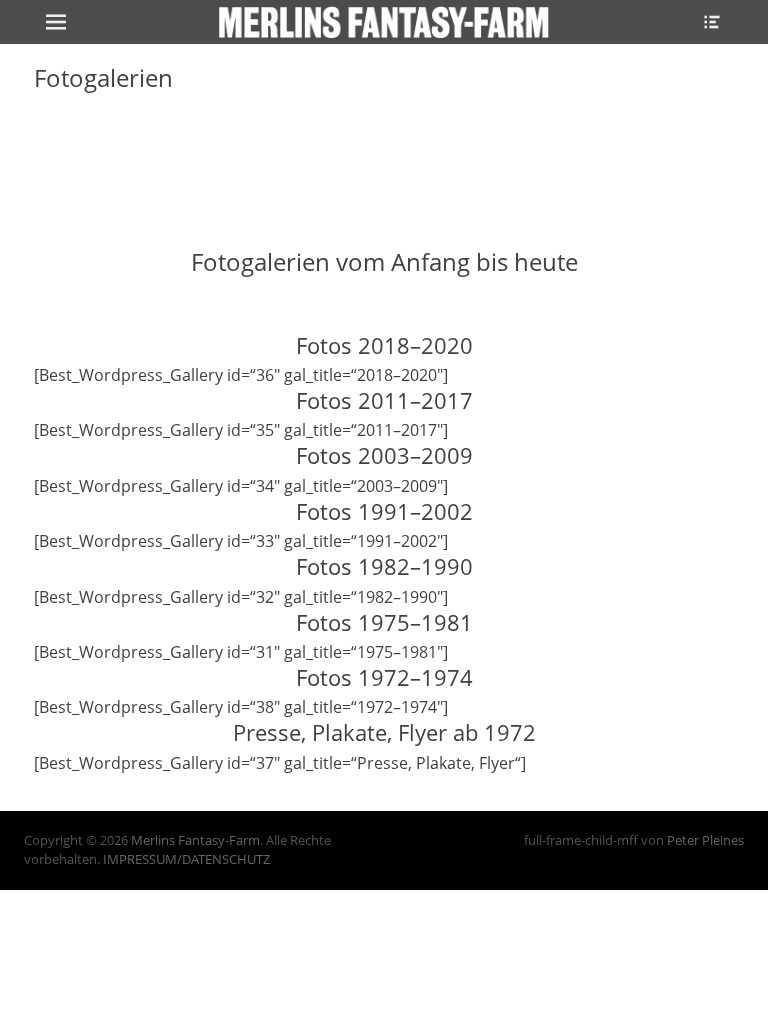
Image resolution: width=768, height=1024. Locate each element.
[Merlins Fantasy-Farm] (384, 22)
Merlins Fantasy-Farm (195, 840)
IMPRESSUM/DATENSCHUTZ (186, 859)
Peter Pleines (705, 840)
